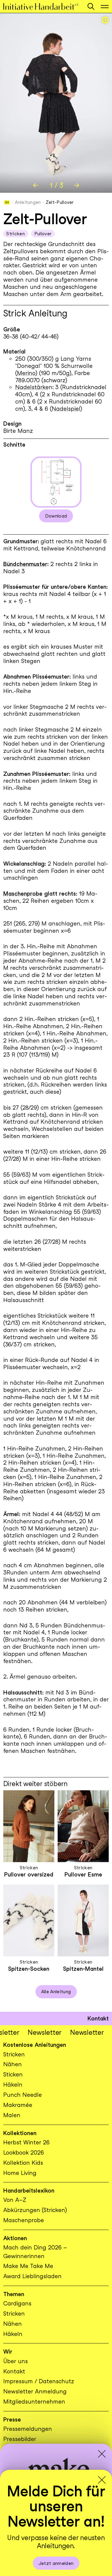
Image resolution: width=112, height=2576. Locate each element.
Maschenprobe (23, 894)
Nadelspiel (66, 409)
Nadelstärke (32, 387)
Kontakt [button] (98, 2019)
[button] (91, 6)
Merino (26, 373)
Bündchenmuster (25, 564)
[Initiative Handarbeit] (42, 6)
